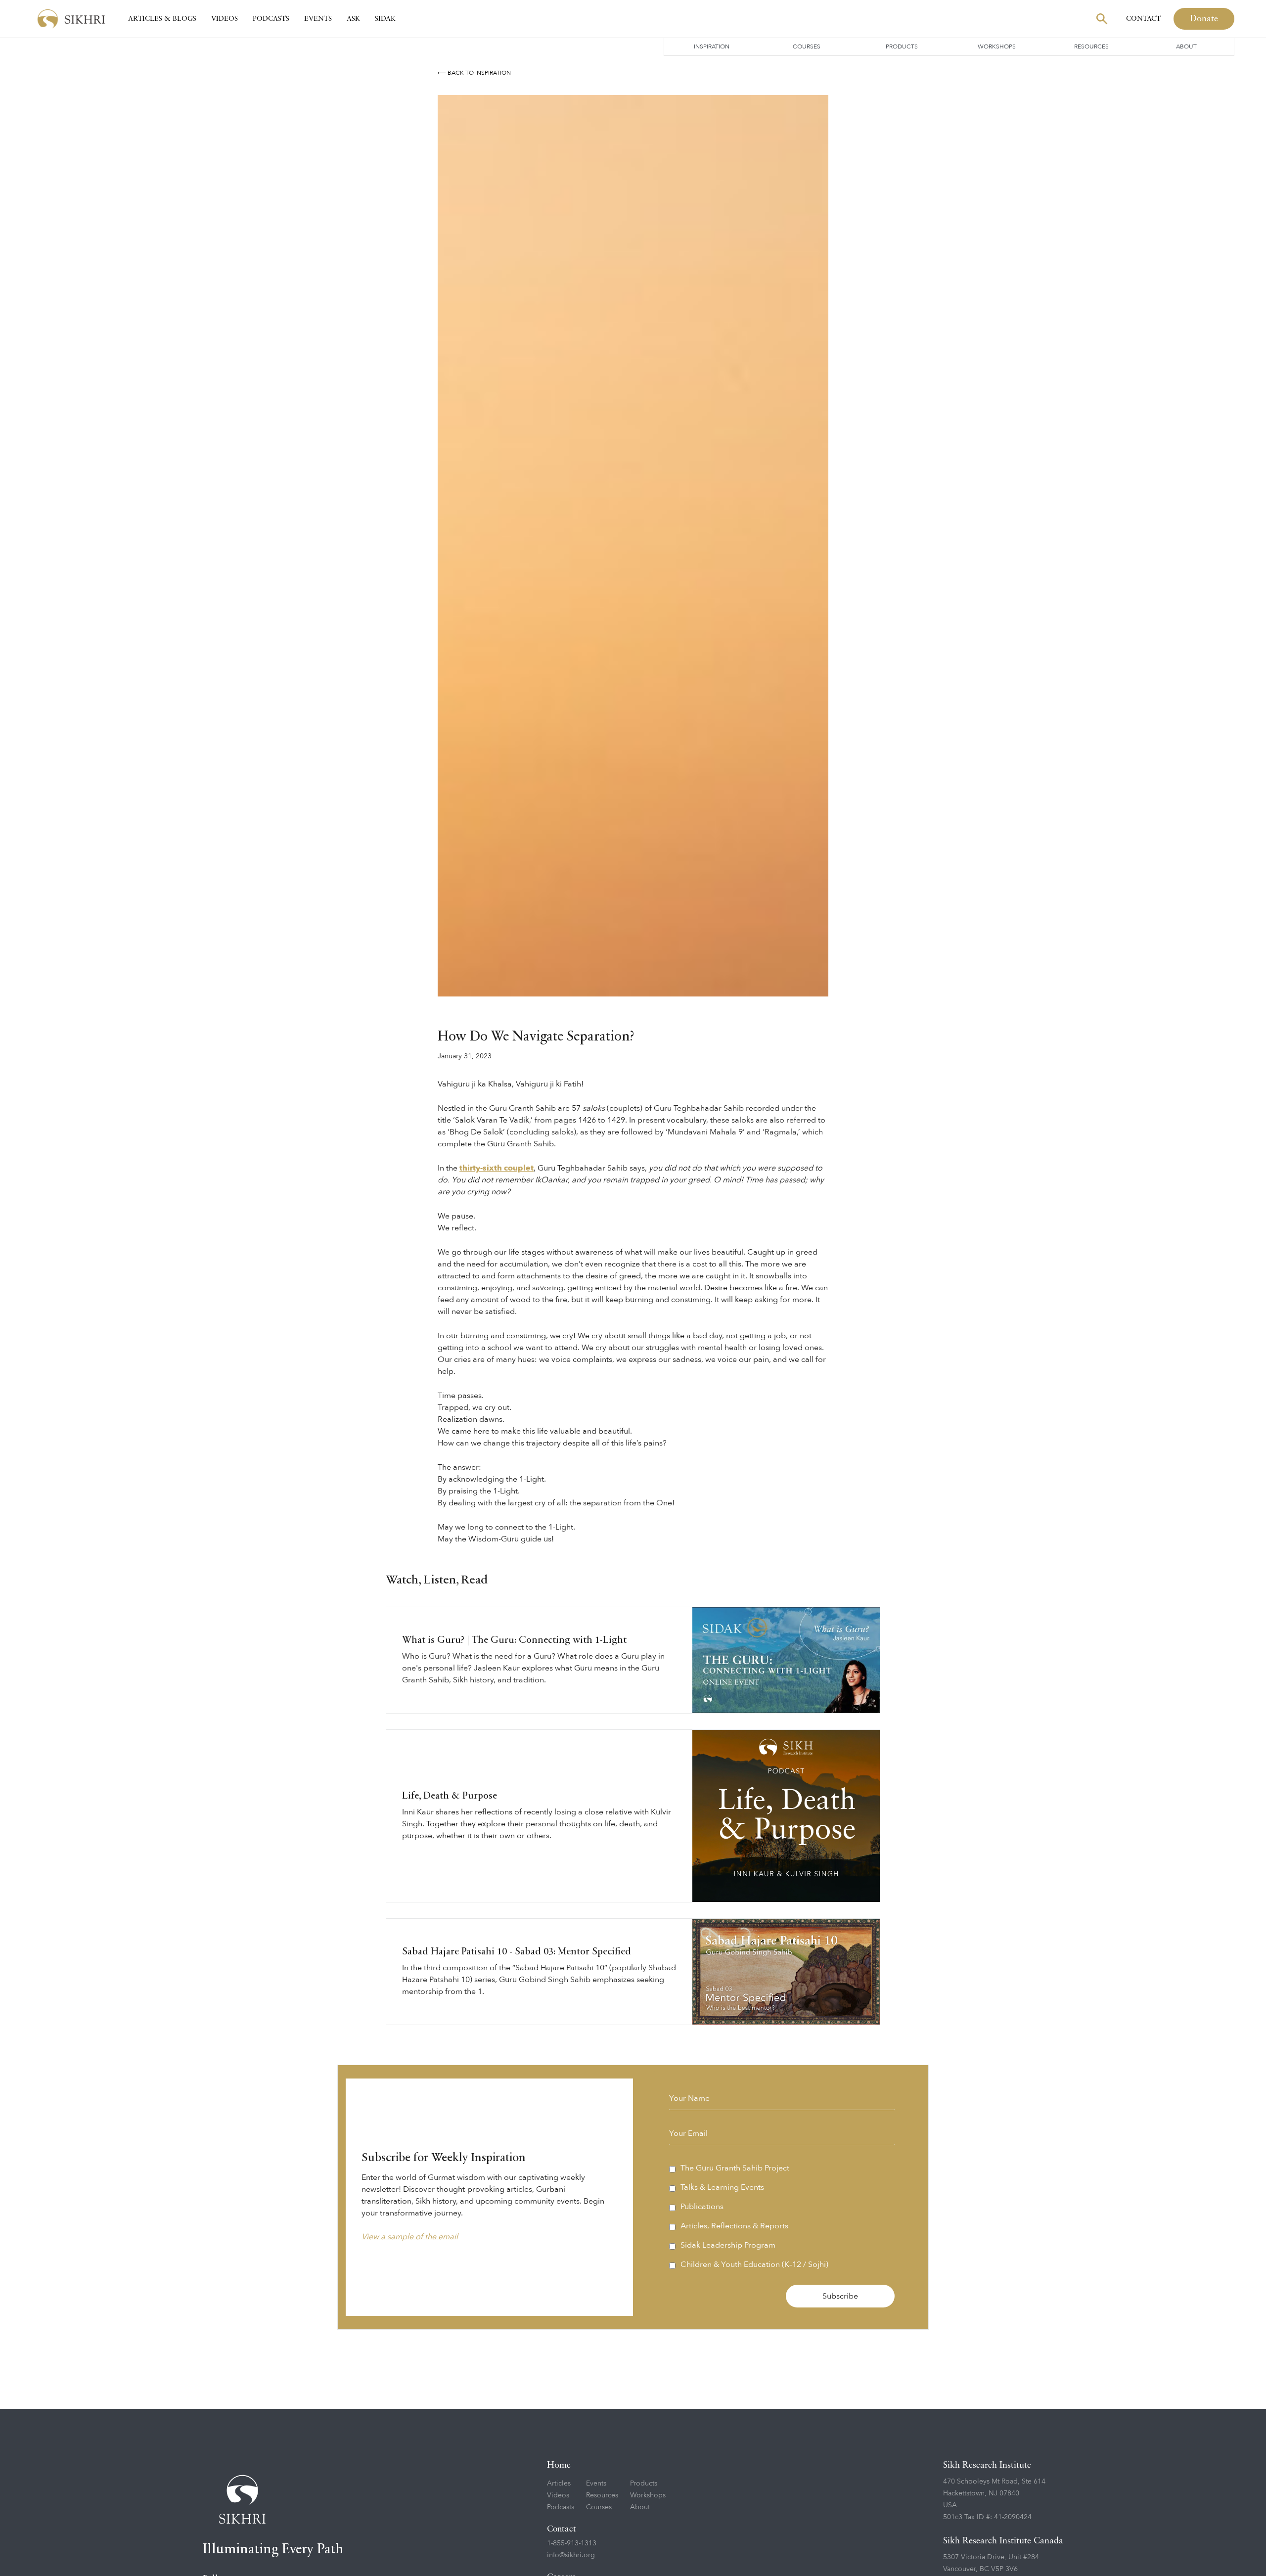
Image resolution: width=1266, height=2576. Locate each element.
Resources (1091, 46)
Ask (353, 19)
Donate (1204, 19)
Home (559, 2465)
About (1186, 46)
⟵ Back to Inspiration (474, 73)
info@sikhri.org (571, 2555)
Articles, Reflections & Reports (734, 2226)
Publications (702, 2207)
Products (902, 46)
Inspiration (712, 46)
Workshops (997, 46)
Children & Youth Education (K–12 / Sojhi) (754, 2264)
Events (318, 19)
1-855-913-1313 (572, 2543)
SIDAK (385, 19)
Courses (807, 46)
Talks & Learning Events (722, 2187)
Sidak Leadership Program (728, 2245)
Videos (225, 19)
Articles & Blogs (162, 19)
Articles (559, 2483)
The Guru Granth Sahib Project (735, 2168)
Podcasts (271, 19)
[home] (71, 19)
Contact (1143, 19)
